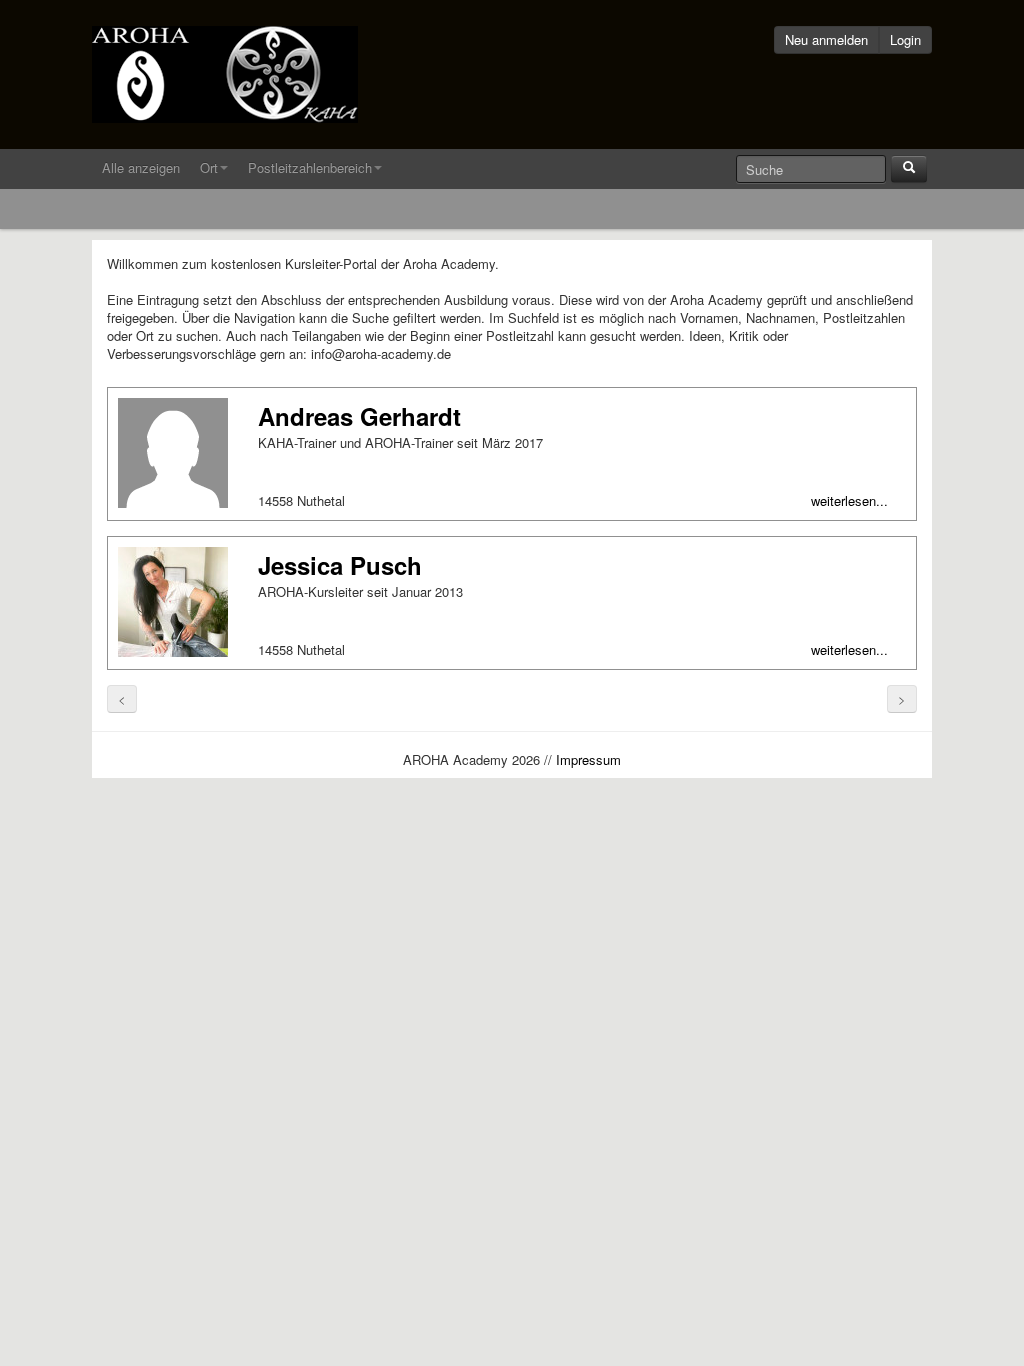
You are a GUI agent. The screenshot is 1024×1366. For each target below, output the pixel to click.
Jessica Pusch (340, 565)
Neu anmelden (826, 39)
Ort (209, 167)
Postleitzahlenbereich (310, 167)
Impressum (588, 759)
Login (905, 39)
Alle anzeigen (141, 167)
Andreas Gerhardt (359, 416)
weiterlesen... (849, 501)
